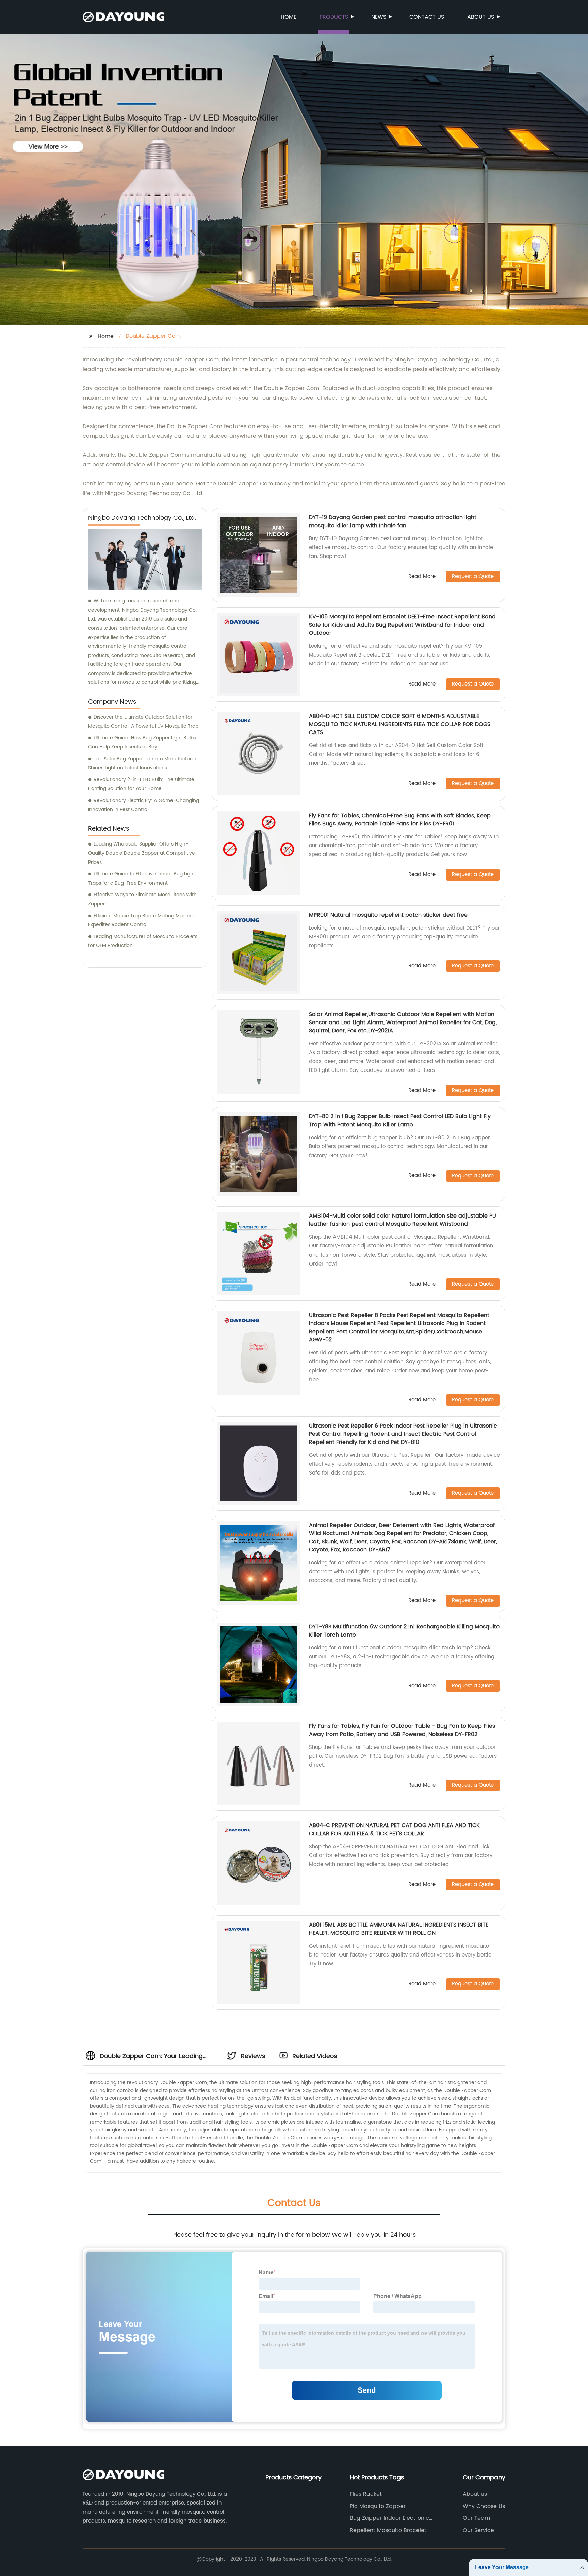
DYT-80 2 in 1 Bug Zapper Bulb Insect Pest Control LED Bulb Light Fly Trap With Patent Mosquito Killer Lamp (400, 1121)
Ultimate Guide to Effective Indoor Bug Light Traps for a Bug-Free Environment (142, 879)
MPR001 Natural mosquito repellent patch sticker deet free (388, 915)
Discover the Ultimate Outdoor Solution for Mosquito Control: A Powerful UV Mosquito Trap (143, 722)
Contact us (427, 17)
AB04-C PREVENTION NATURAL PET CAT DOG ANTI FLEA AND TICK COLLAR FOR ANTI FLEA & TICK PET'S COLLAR (394, 1830)
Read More (422, 577)
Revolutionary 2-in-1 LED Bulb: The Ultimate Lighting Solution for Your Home (141, 784)
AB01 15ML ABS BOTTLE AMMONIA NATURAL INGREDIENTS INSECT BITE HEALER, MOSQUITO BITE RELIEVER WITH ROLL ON (399, 1929)
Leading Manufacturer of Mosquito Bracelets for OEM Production (143, 941)
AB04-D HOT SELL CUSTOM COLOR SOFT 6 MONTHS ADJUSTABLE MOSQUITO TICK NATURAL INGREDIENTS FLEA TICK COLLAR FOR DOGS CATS (400, 724)
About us (481, 17)
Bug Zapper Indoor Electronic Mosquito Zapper (389, 2518)
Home (289, 17)
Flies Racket (366, 2494)
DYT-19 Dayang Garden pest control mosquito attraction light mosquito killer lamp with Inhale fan (393, 521)
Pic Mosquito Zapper (378, 2506)
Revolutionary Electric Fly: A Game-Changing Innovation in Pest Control (144, 805)
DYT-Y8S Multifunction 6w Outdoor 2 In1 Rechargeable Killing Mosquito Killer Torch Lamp (404, 1631)
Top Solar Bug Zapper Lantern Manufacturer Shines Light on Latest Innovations (142, 763)
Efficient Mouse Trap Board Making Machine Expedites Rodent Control (142, 920)
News (379, 17)
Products (334, 17)
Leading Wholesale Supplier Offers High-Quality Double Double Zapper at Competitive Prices (142, 853)
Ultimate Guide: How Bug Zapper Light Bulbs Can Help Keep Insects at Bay (142, 742)
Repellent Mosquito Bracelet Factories (388, 2530)
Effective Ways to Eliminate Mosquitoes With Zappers (142, 899)
